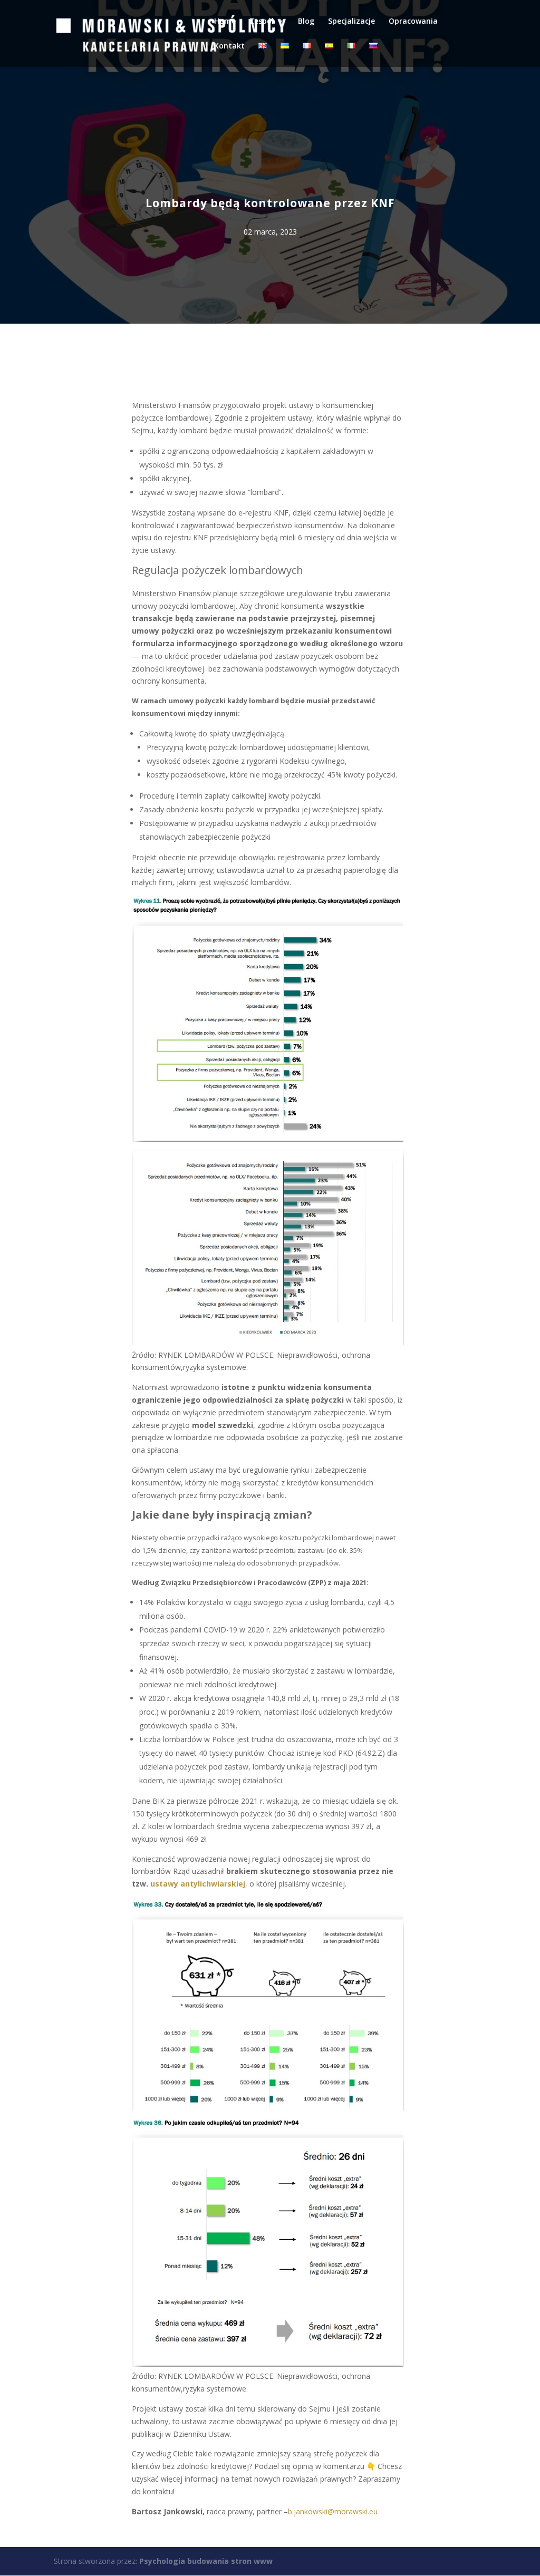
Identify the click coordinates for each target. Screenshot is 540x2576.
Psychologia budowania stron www (206, 2561)
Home (225, 22)
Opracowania (413, 22)
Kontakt (229, 46)
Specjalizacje (351, 22)
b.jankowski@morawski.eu (333, 2511)
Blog (306, 22)
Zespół (262, 22)
